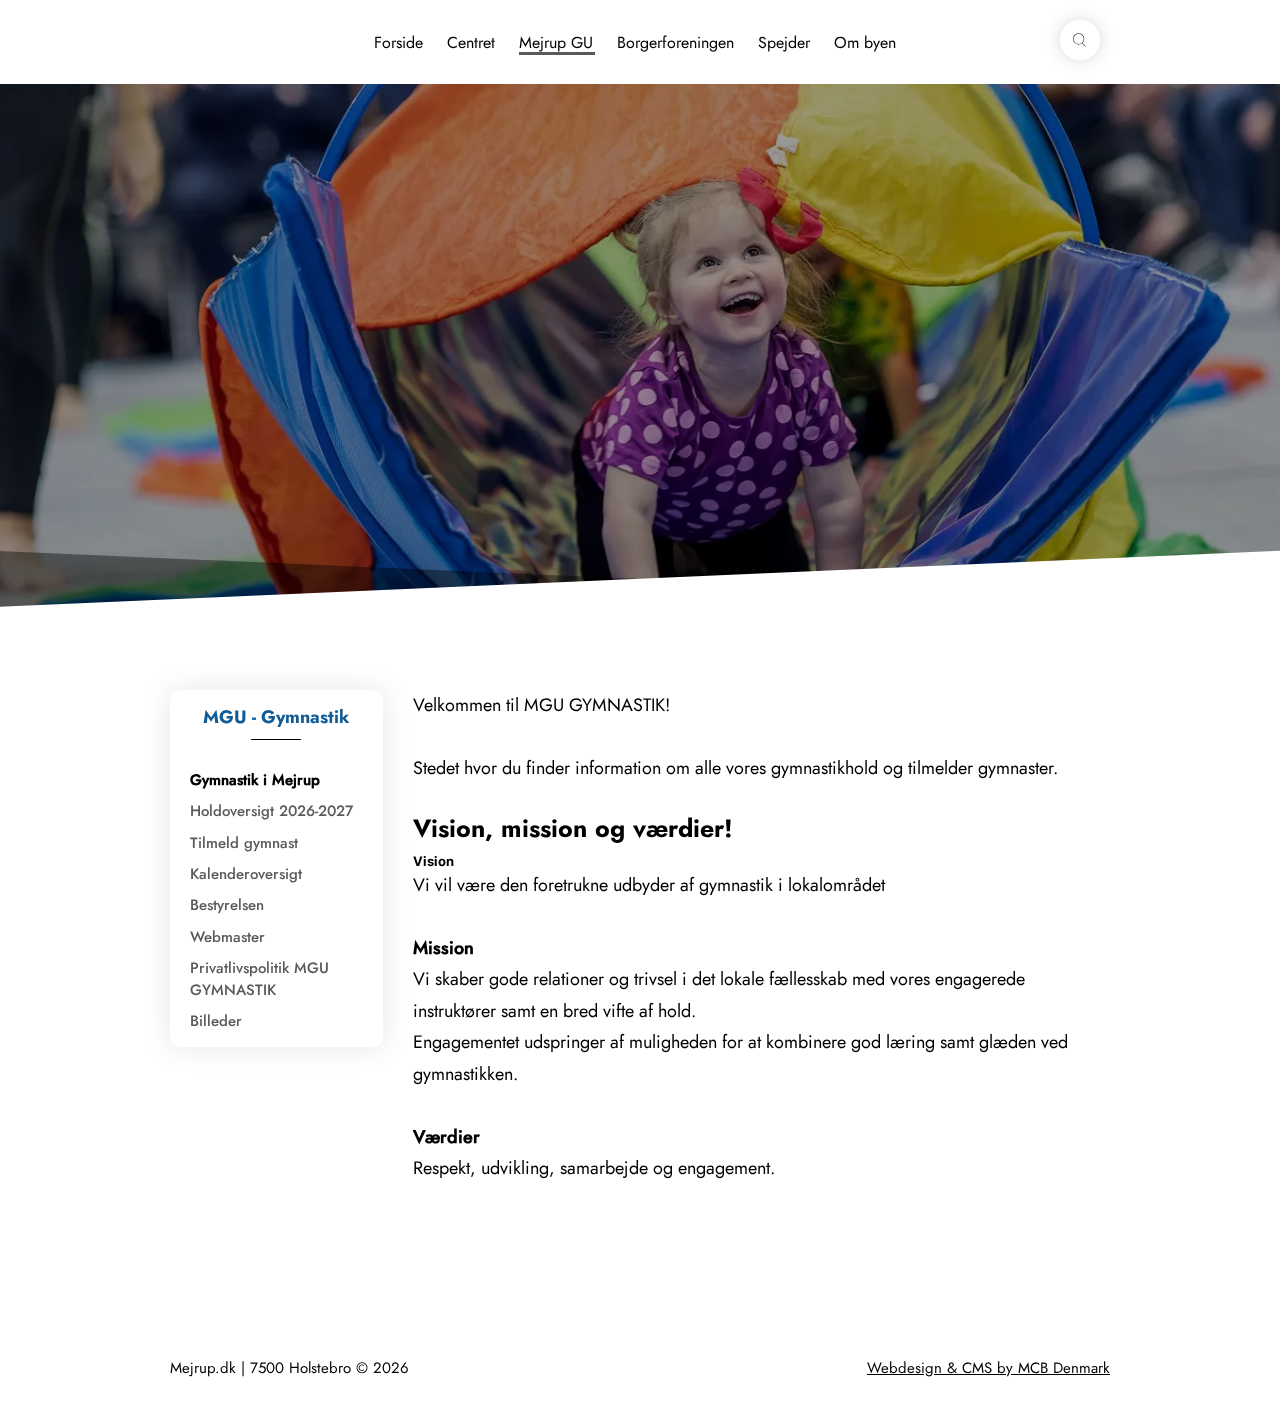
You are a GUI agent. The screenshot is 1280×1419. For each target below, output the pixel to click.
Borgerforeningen (675, 42)
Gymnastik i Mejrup (255, 780)
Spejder (784, 42)
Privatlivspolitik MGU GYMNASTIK (259, 978)
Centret (471, 42)
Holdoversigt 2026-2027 (271, 811)
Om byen (865, 42)
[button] (1080, 40)
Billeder (216, 1021)
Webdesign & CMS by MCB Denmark (988, 1368)
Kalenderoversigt (246, 874)
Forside (398, 42)
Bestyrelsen (227, 905)
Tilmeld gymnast (244, 843)
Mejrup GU (556, 42)
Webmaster (227, 937)
